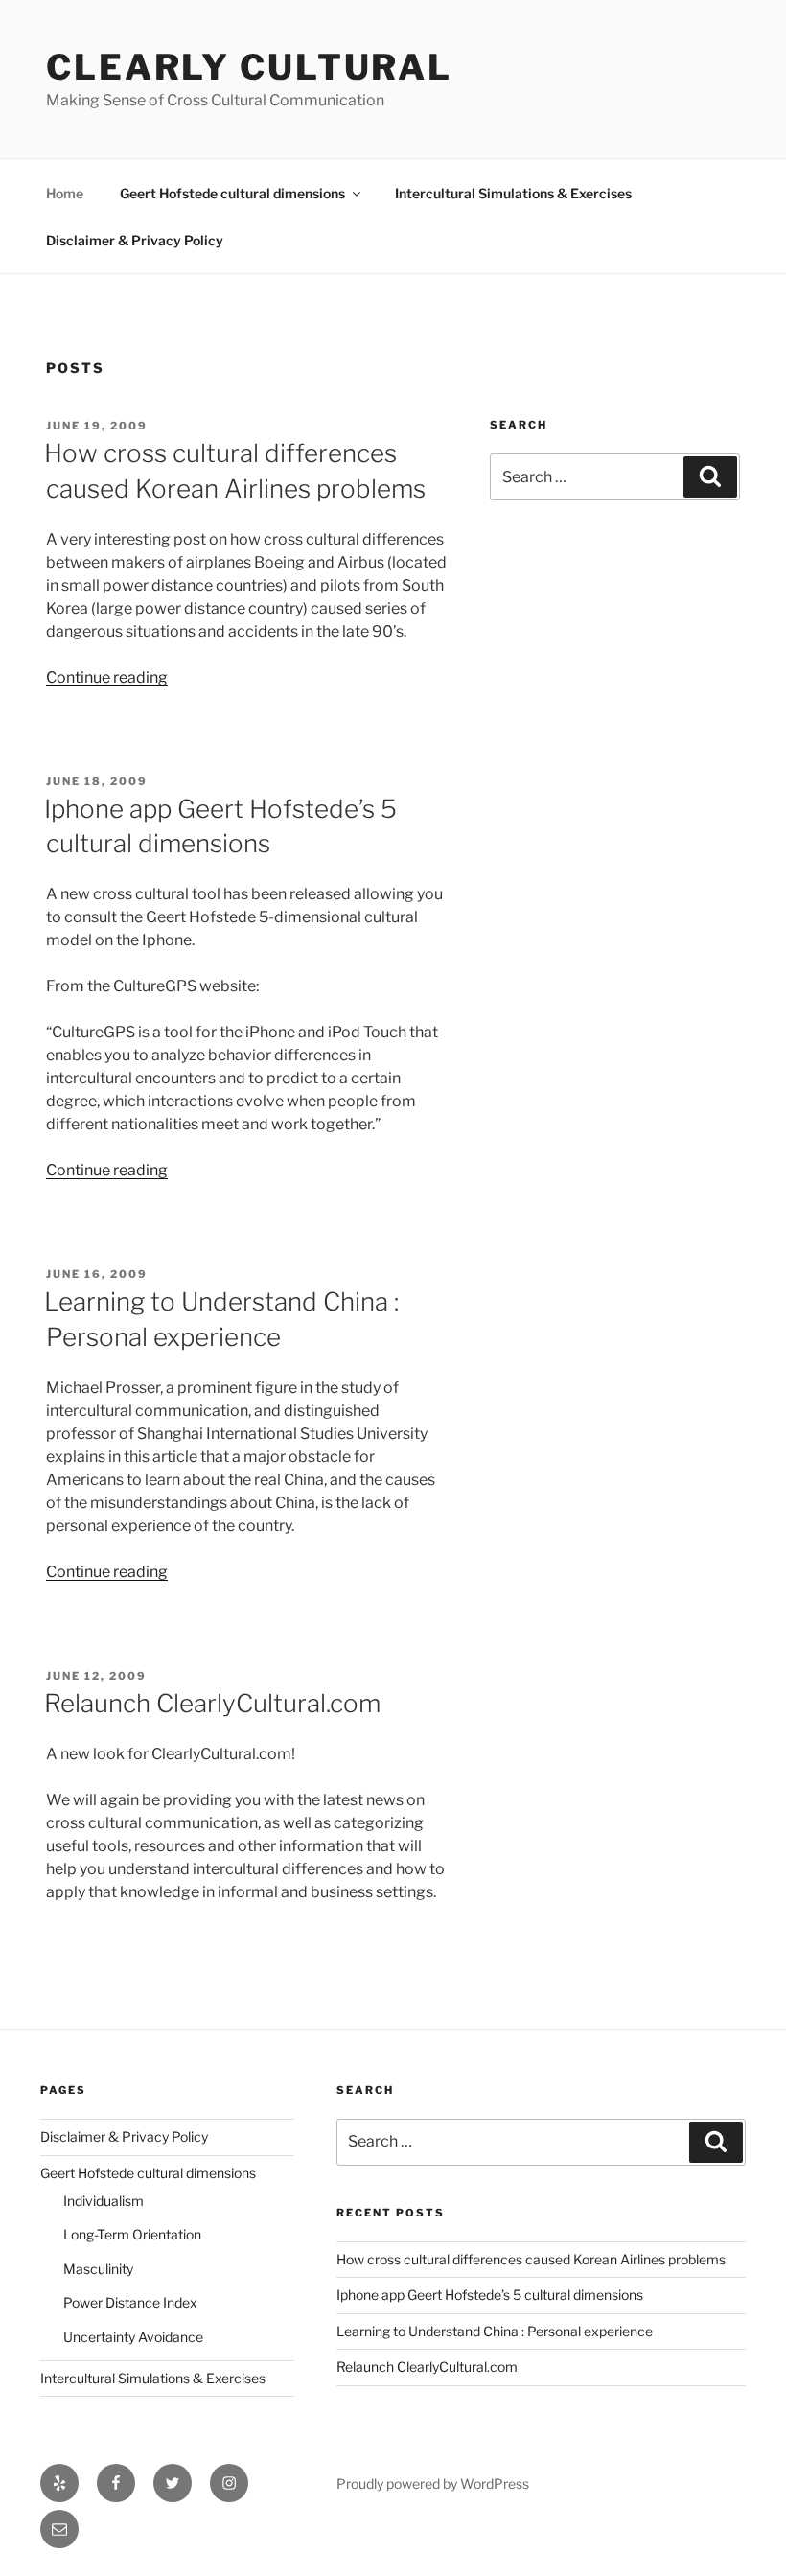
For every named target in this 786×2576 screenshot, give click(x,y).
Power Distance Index (130, 2302)
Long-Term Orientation (132, 2234)
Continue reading (107, 677)
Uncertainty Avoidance (133, 2337)
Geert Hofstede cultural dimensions (232, 193)
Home (65, 193)
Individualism (104, 2201)
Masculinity (98, 2269)
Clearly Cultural (249, 67)
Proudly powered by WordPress (433, 2483)
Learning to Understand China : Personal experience (495, 2331)
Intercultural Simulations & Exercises (513, 193)
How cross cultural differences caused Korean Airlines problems (531, 2259)
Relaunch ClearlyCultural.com (212, 1703)
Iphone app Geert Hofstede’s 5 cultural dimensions (490, 2295)
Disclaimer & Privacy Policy (135, 240)
